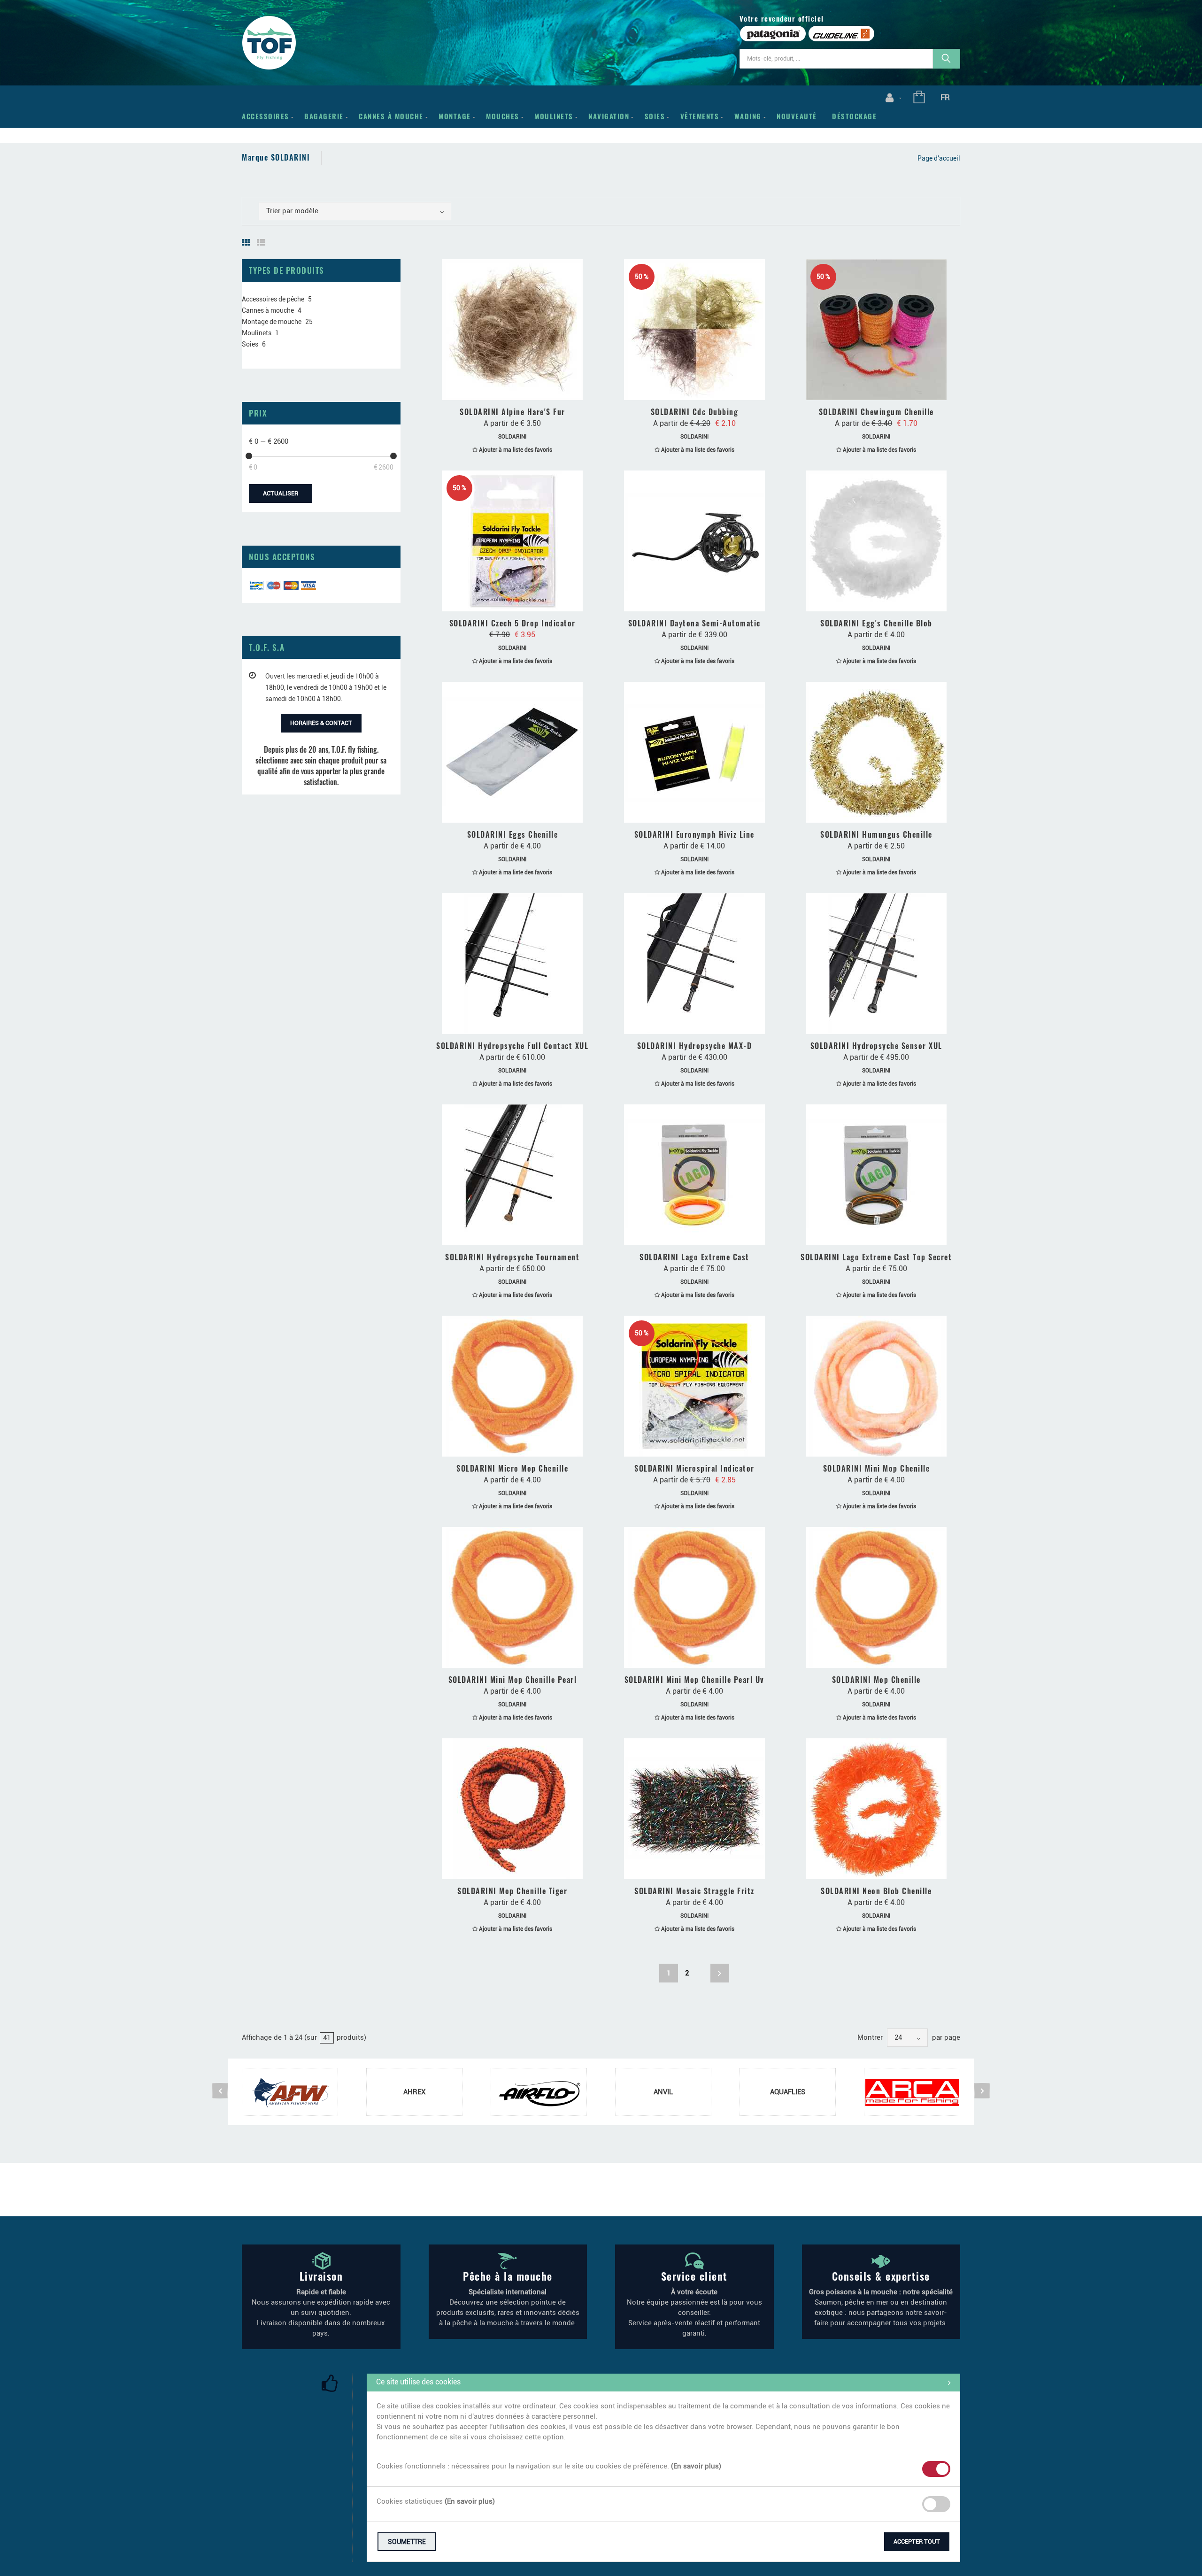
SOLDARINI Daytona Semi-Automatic (694, 623)
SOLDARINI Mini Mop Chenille (877, 1468)
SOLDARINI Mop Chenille (876, 1680)
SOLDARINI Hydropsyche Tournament (512, 1257)
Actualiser (281, 493)
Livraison (321, 2276)
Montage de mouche (272, 322)
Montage (455, 116)
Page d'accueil (939, 158)
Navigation (609, 116)
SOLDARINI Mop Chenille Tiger (512, 1891)
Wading (748, 116)
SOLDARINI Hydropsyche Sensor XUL (876, 1046)
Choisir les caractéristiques (517, 390)
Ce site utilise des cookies (418, 2382)
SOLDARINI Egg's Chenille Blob (876, 623)
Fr (945, 97)
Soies (655, 116)
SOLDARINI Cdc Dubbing (695, 412)
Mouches (503, 116)
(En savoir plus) (696, 2466)
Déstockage (854, 116)
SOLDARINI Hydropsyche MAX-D (695, 1046)
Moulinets (554, 116)
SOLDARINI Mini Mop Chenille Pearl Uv (694, 1680)
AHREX (414, 2092)
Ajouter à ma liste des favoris (515, 450)
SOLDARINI (512, 437)
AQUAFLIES (788, 2092)
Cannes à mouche (391, 116)
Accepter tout (917, 2541)
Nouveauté (797, 116)
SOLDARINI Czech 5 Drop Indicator (512, 623)
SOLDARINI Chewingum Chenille (876, 412)
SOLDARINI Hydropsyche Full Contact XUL (512, 1046)
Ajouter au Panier (517, 601)
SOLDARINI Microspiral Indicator (694, 1468)
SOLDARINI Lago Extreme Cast (694, 1257)
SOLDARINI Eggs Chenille (513, 834)
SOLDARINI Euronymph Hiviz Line (694, 834)
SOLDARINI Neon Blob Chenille (876, 1891)
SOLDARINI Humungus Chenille (876, 834)
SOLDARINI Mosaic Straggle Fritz (694, 1891)
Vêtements (700, 116)
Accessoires (266, 116)
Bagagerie (324, 116)
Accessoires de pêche (273, 299)
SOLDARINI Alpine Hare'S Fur (512, 412)
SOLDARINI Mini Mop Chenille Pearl (513, 1680)
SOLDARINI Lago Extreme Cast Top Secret (876, 1257)
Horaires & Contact (321, 723)
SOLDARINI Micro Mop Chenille (512, 1468)
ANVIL (663, 2092)
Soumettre (407, 2542)
